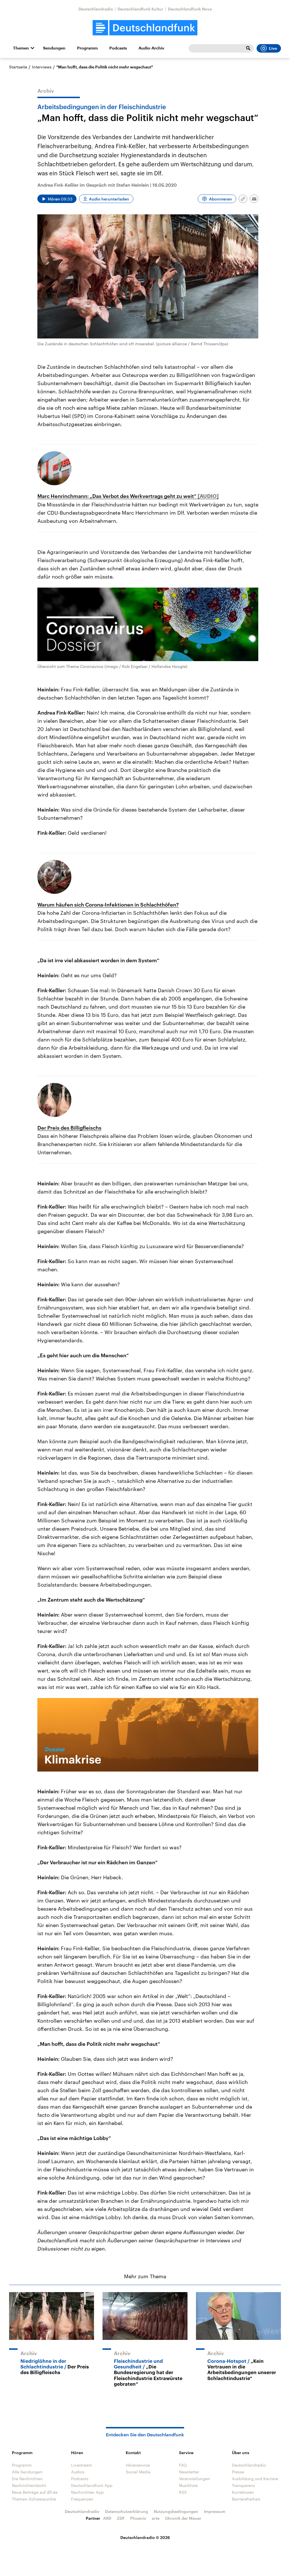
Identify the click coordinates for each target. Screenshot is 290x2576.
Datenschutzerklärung (127, 2511)
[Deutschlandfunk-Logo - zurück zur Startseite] (145, 28)
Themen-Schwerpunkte (34, 2499)
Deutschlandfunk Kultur (140, 9)
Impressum (215, 2511)
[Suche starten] (248, 48)
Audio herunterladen (109, 199)
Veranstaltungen (195, 2479)
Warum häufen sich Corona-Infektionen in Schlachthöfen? (108, 905)
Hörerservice (138, 2465)
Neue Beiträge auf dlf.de (35, 2492)
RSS (183, 2492)
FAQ (183, 2465)
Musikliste (188, 2485)
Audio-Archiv (151, 48)
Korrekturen (243, 2492)
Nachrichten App (87, 2492)
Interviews (42, 67)
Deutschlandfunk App (92, 2485)
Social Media (138, 2472)
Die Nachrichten (27, 2479)
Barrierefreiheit (246, 2499)
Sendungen (54, 48)
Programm (87, 48)
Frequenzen (82, 2499)
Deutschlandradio (96, 9)
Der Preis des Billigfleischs (69, 1128)
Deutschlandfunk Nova (190, 9)
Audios (78, 2472)
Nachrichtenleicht (29, 2485)
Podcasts (118, 48)
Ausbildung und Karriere (255, 2479)
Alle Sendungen (27, 2472)
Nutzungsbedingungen (176, 2511)
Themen (21, 48)
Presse (238, 2472)
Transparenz (244, 2485)
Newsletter (189, 2472)
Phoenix (138, 2518)
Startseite (18, 67)
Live (273, 48)
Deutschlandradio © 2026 (145, 2537)
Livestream (82, 2465)
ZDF (121, 2518)
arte (156, 2518)
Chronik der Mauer (183, 2518)
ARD (107, 2518)
